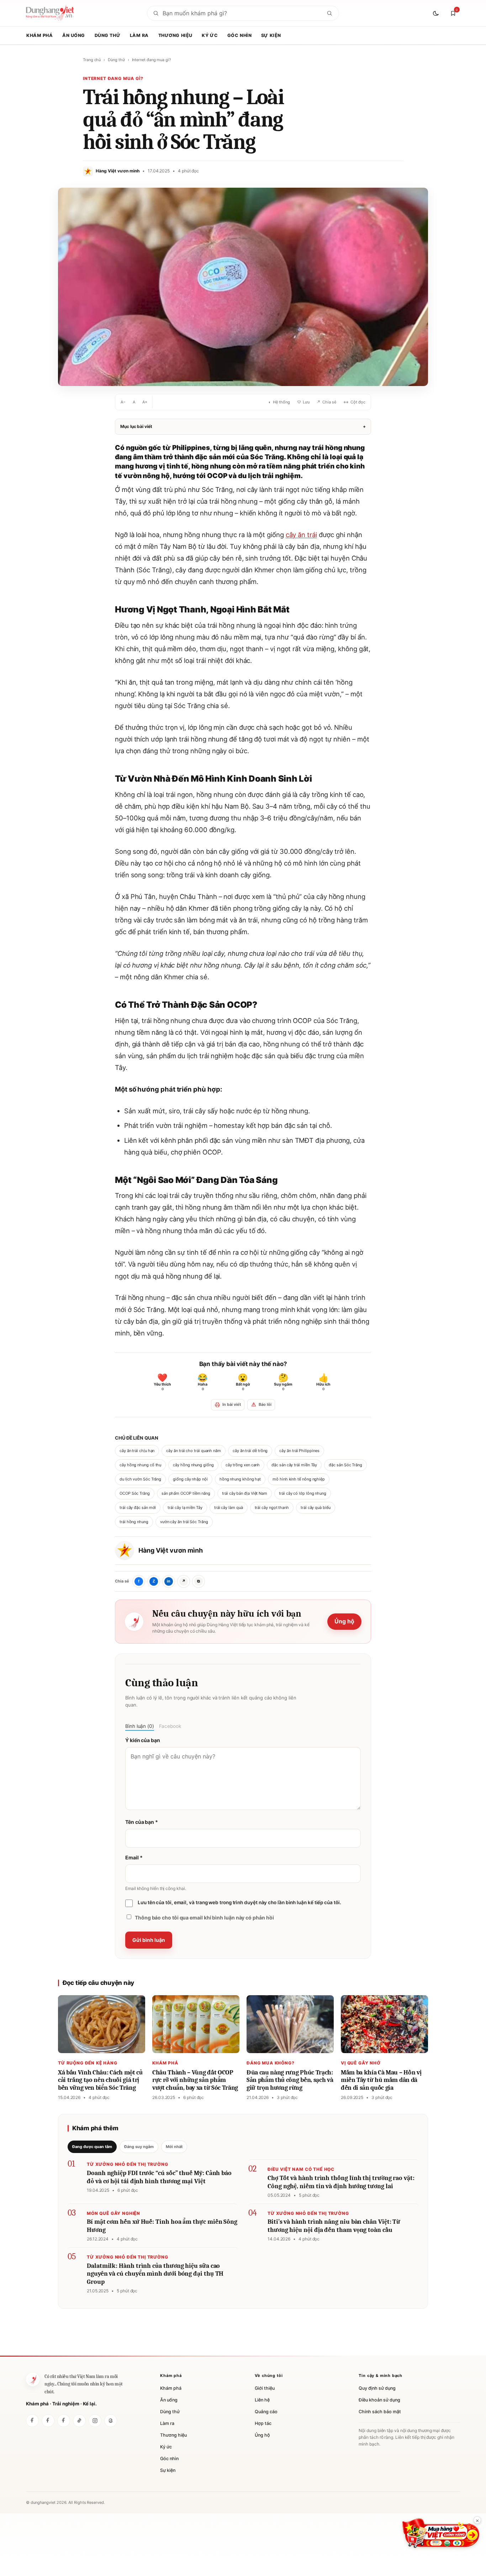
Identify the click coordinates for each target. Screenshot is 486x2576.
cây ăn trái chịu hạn (137, 1451)
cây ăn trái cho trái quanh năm (194, 1451)
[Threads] (111, 2421)
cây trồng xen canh (243, 1465)
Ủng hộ (344, 1621)
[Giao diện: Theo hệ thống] (437, 13)
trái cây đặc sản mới (138, 1507)
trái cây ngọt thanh (272, 1507)
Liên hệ (262, 2400)
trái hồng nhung (134, 1522)
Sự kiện (271, 35)
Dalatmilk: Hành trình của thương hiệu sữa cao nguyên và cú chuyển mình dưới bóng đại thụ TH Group (155, 2274)
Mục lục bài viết (243, 426)
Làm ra (139, 35)
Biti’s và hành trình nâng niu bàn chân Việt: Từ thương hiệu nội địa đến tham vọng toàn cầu (334, 2226)
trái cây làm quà (229, 1507)
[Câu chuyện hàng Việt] (64, 2421)
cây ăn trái (301, 535)
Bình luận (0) (140, 1726)
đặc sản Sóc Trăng (345, 1465)
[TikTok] (79, 2421)
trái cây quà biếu (316, 1507)
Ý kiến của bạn (143, 1740)
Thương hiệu (175, 35)
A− (123, 402)
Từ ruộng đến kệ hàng (88, 2063)
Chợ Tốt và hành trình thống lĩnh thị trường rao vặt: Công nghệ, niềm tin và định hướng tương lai (341, 2182)
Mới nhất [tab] (174, 2147)
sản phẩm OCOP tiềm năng (186, 1493)
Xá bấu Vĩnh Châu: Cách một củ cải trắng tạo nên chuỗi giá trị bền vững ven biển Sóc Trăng (100, 2080)
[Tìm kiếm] (329, 13)
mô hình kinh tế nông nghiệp (299, 1479)
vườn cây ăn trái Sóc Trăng (184, 1522)
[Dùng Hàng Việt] (32, 2421)
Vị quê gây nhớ (361, 2063)
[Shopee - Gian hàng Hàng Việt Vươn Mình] (441, 2533)
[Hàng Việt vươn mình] (48, 2421)
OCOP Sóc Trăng (135, 1493)
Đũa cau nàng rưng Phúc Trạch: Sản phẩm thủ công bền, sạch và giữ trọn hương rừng (290, 2080)
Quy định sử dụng (377, 2388)
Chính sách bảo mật (380, 2412)
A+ (145, 402)
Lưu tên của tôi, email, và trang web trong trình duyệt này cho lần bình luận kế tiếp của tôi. (239, 1902)
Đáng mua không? (271, 2063)
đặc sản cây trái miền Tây (294, 1465)
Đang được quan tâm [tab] (92, 2147)
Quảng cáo (266, 2412)
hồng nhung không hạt (240, 1479)
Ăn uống (74, 35)
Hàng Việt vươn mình (170, 1550)
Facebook (170, 1726)
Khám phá (40, 35)
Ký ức (210, 35)
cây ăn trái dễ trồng (250, 1451)
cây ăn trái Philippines (299, 1451)
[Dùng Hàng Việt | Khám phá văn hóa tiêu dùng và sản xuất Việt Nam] (33, 2379)
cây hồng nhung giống (193, 1465)
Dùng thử (108, 35)
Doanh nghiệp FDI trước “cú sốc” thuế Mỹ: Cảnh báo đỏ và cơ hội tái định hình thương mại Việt (159, 2177)
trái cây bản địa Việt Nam (245, 1493)
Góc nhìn (240, 35)
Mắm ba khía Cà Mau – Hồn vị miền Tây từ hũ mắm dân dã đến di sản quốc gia (381, 2080)
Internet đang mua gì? (152, 60)
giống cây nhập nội (190, 1479)
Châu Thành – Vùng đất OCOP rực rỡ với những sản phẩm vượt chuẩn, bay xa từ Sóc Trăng (195, 2080)
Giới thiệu (265, 2388)
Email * (134, 1857)
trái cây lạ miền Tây (185, 1507)
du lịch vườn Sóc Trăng (140, 1479)
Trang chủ (92, 60)
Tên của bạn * (142, 1822)
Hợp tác (263, 2423)
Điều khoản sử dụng (379, 2400)
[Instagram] (95, 2421)
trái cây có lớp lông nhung (303, 1493)
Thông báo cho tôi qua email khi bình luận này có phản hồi (204, 1918)
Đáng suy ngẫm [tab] (139, 2147)
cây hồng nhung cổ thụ (140, 1465)
